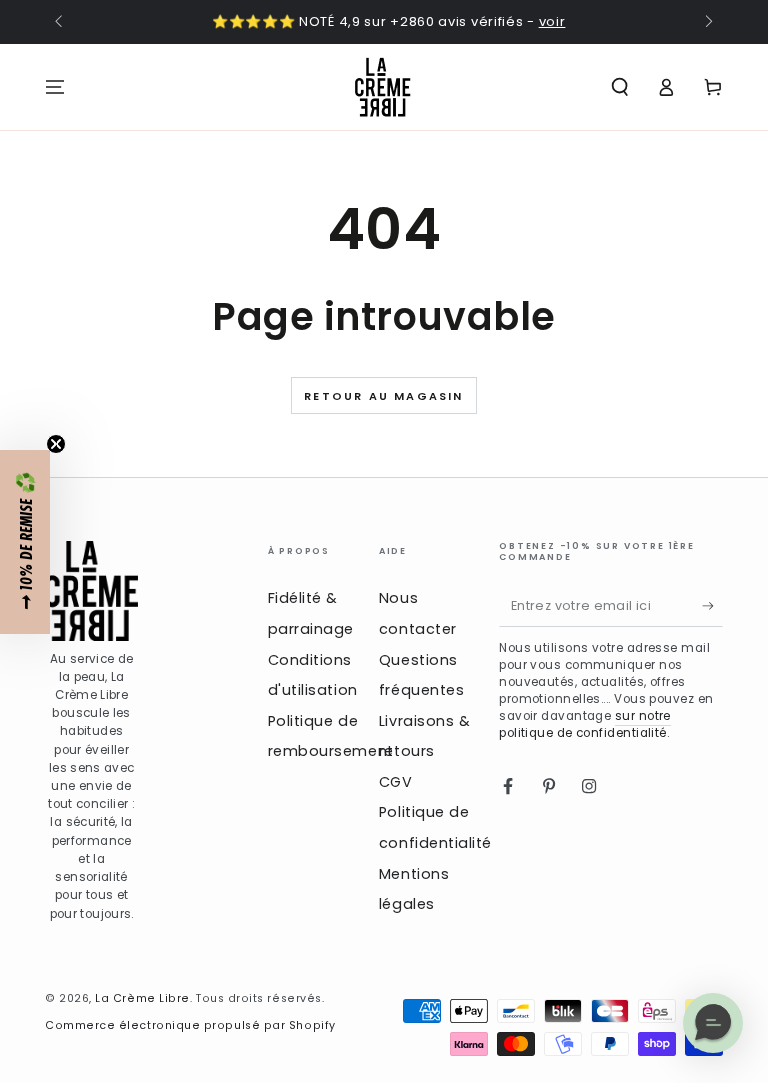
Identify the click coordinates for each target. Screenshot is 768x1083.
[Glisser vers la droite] (707, 23)
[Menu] (55, 87)
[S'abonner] (712, 606)
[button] (25, 542)
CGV (396, 782)
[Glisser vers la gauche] (60, 23)
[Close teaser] (56, 444)
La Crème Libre (142, 998)
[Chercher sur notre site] (619, 87)
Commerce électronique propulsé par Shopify (190, 1025)
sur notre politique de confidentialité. (585, 724)
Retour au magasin (383, 396)
